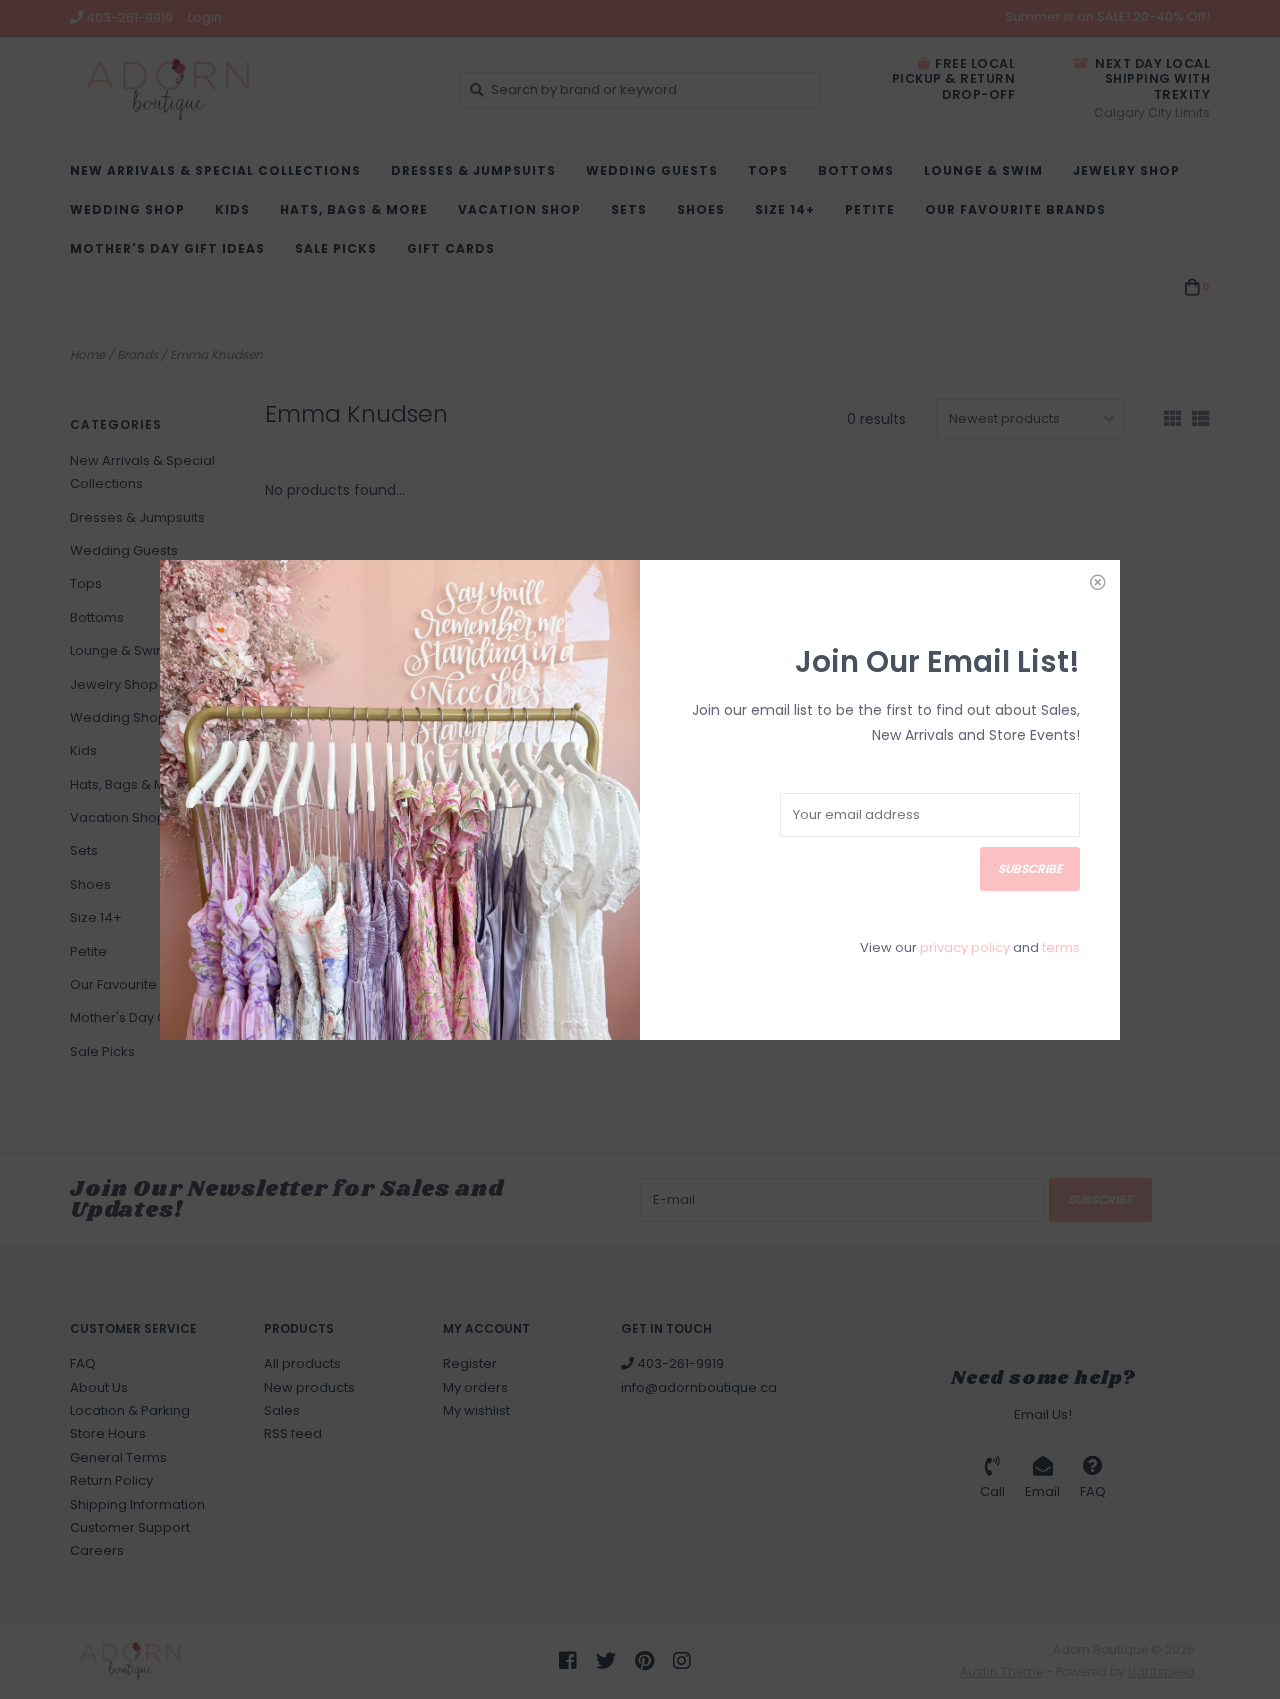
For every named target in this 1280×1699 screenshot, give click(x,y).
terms (1061, 947)
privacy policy (965, 947)
